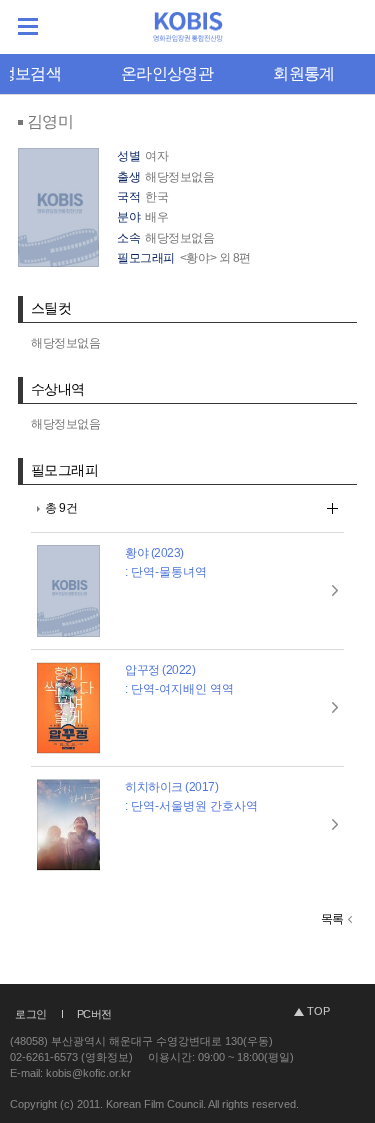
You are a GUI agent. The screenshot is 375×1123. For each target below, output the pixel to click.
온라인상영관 (167, 73)
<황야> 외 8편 (215, 258)
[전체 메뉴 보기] (28, 26)
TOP (318, 1011)
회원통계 (303, 73)
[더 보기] (332, 508)
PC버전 (94, 1014)
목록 (332, 919)
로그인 (31, 1014)
